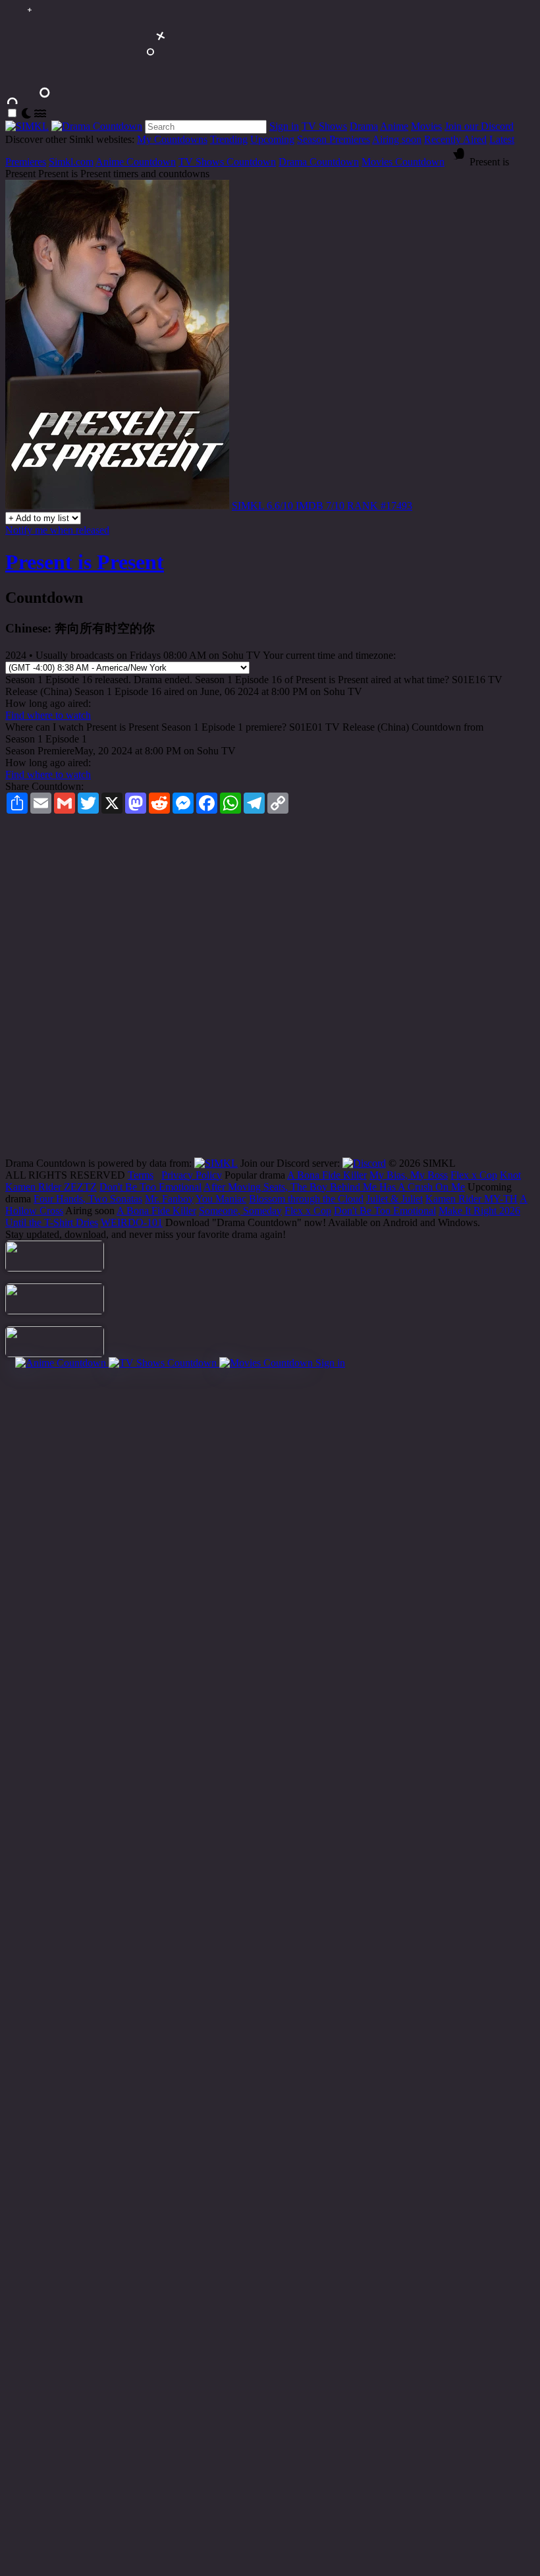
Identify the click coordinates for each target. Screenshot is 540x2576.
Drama (364, 126)
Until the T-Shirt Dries (52, 1222)
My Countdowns (172, 139)
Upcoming (272, 139)
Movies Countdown (403, 162)
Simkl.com (71, 162)
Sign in (284, 126)
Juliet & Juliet (394, 1199)
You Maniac (221, 1199)
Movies (426, 126)
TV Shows (324, 126)
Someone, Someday (240, 1211)
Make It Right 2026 (479, 1211)
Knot (510, 1175)
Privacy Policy (192, 1175)
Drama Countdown (319, 162)
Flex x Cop (474, 1175)
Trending (229, 139)
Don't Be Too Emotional (150, 1187)
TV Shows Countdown (227, 162)
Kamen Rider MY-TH (472, 1199)
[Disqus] (270, 990)
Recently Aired (455, 139)
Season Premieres (334, 139)
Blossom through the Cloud (306, 1199)
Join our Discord (479, 126)
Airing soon (397, 139)
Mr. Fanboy (169, 1199)
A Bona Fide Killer (327, 1175)
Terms (141, 1175)
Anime (394, 126)
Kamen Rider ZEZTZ (51, 1187)
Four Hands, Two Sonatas (88, 1199)
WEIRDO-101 (132, 1222)
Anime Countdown (136, 162)
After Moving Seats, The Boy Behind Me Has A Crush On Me (334, 1187)
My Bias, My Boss (409, 1175)
